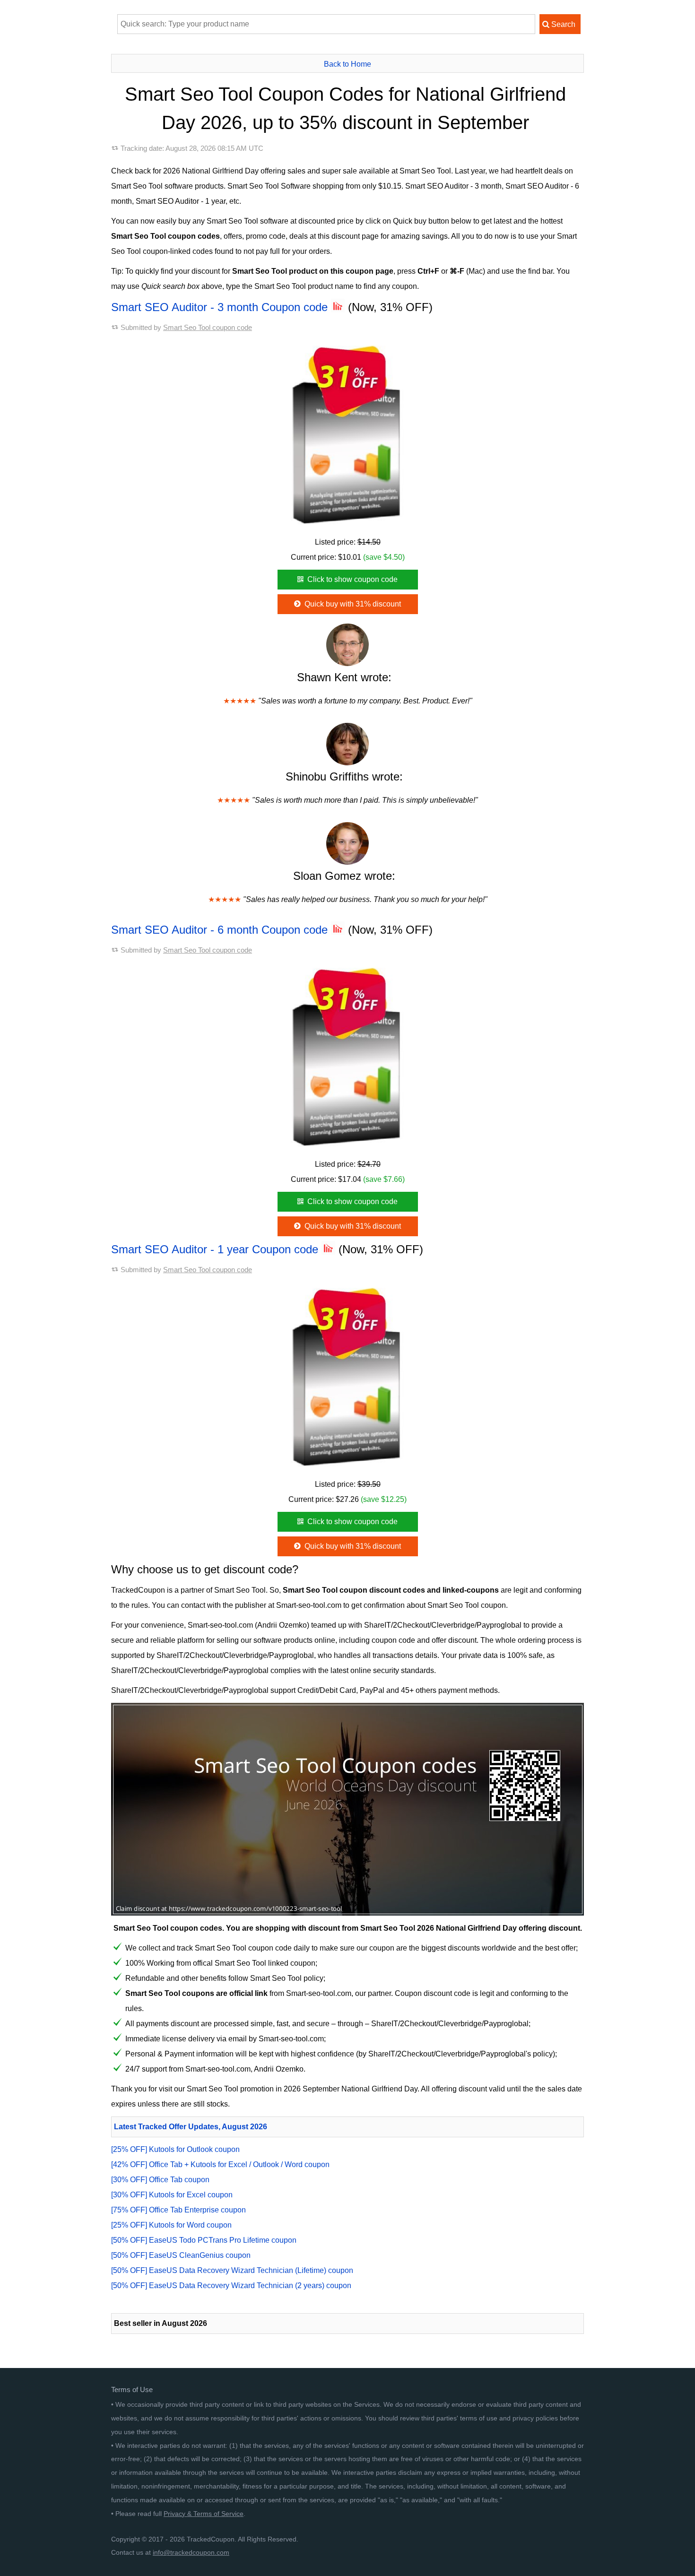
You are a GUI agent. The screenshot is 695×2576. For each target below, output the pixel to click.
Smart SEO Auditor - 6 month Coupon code (221, 930)
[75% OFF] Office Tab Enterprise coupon (178, 2210)
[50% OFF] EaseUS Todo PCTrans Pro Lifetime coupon (204, 2240)
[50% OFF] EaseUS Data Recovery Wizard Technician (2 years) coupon (231, 2285)
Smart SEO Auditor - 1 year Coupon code (216, 1249)
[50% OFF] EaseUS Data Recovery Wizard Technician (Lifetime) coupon (232, 2270)
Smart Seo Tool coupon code (208, 327)
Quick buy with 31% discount (352, 604)
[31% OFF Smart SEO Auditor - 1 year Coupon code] (347, 1375)
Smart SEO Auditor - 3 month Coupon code (221, 307)
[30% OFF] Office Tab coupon (160, 2180)
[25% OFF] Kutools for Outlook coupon (175, 2149)
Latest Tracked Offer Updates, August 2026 (191, 2127)
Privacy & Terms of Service (204, 2514)
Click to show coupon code (352, 579)
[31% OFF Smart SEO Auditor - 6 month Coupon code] (347, 1055)
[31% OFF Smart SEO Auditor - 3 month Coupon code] (347, 433)
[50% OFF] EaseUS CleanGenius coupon (181, 2255)
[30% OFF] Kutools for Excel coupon (172, 2195)
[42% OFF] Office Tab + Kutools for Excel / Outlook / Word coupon (220, 2164)
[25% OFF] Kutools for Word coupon (171, 2225)
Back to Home (347, 64)
